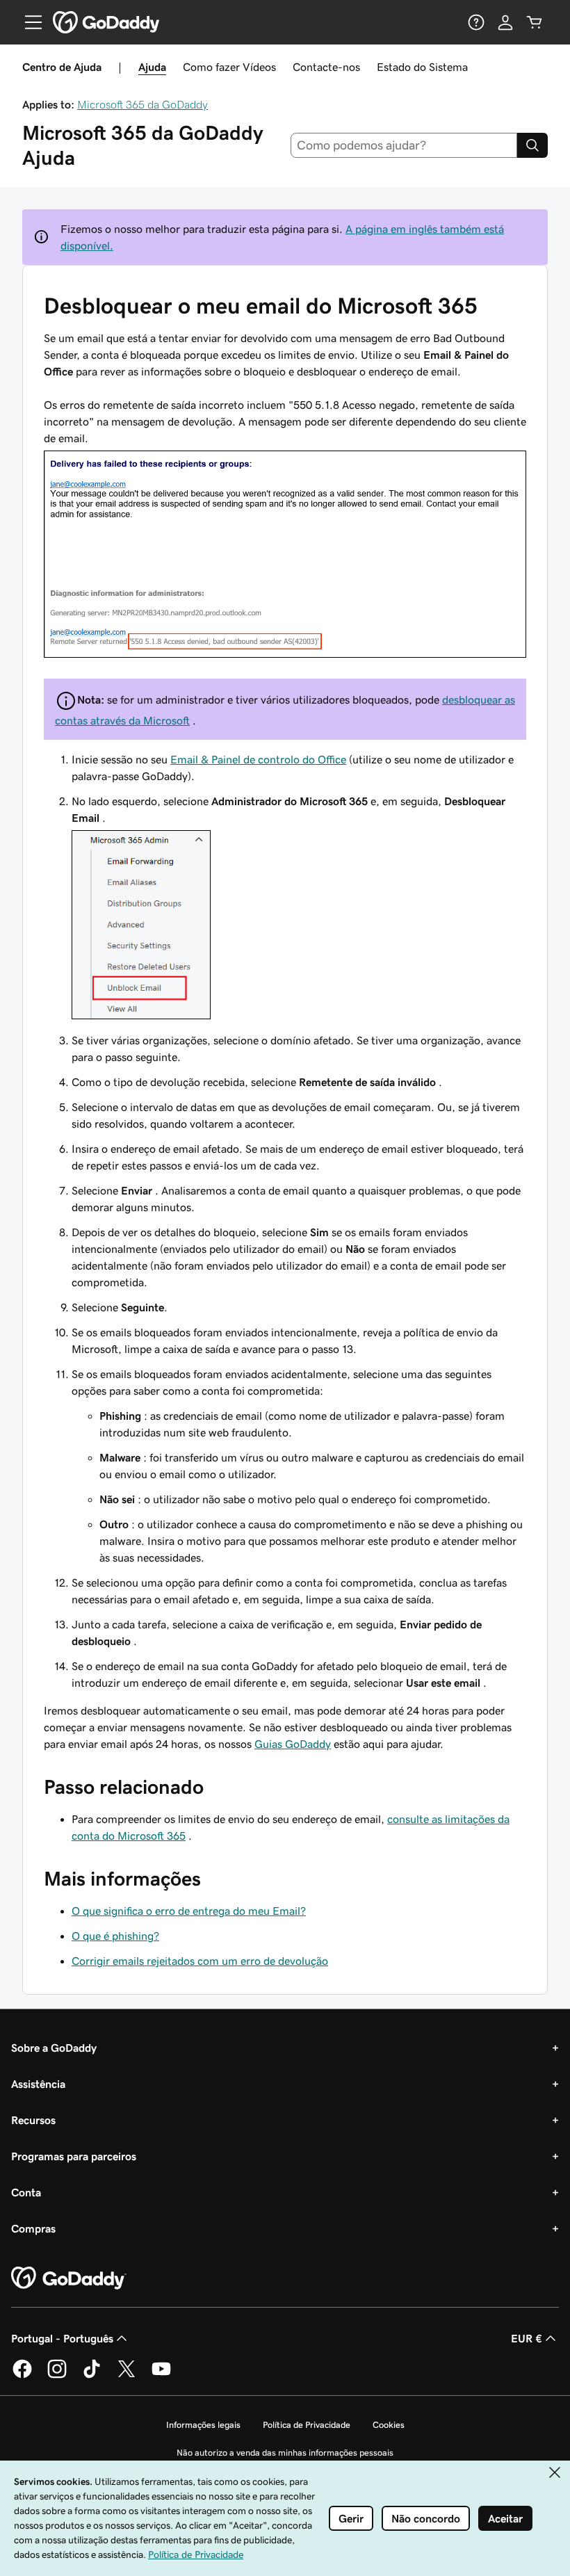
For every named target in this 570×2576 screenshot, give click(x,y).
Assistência (38, 2084)
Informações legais (203, 2425)
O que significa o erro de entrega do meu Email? (189, 1911)
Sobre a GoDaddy (54, 2048)
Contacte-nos (326, 67)
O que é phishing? (115, 1936)
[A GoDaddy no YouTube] (161, 2376)
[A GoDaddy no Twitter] (127, 2376)
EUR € (527, 2338)
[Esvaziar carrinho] (535, 22)
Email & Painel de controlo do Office (258, 759)
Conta (26, 2192)
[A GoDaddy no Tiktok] (92, 2376)
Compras (33, 2228)
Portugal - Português (62, 2338)
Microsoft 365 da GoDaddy (142, 104)
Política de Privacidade (307, 2425)
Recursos (33, 2120)
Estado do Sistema (422, 67)
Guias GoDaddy (293, 1744)
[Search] (532, 145)
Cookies (389, 2425)
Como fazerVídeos (229, 67)
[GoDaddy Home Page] (69, 2278)
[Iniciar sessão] (505, 22)
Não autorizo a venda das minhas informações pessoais (285, 2453)
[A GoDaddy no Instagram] (57, 2376)
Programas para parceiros (74, 2156)
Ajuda (152, 67)
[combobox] (404, 145)
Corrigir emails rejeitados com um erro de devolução (200, 1961)
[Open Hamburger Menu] (28, 22)
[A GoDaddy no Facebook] (22, 2376)
